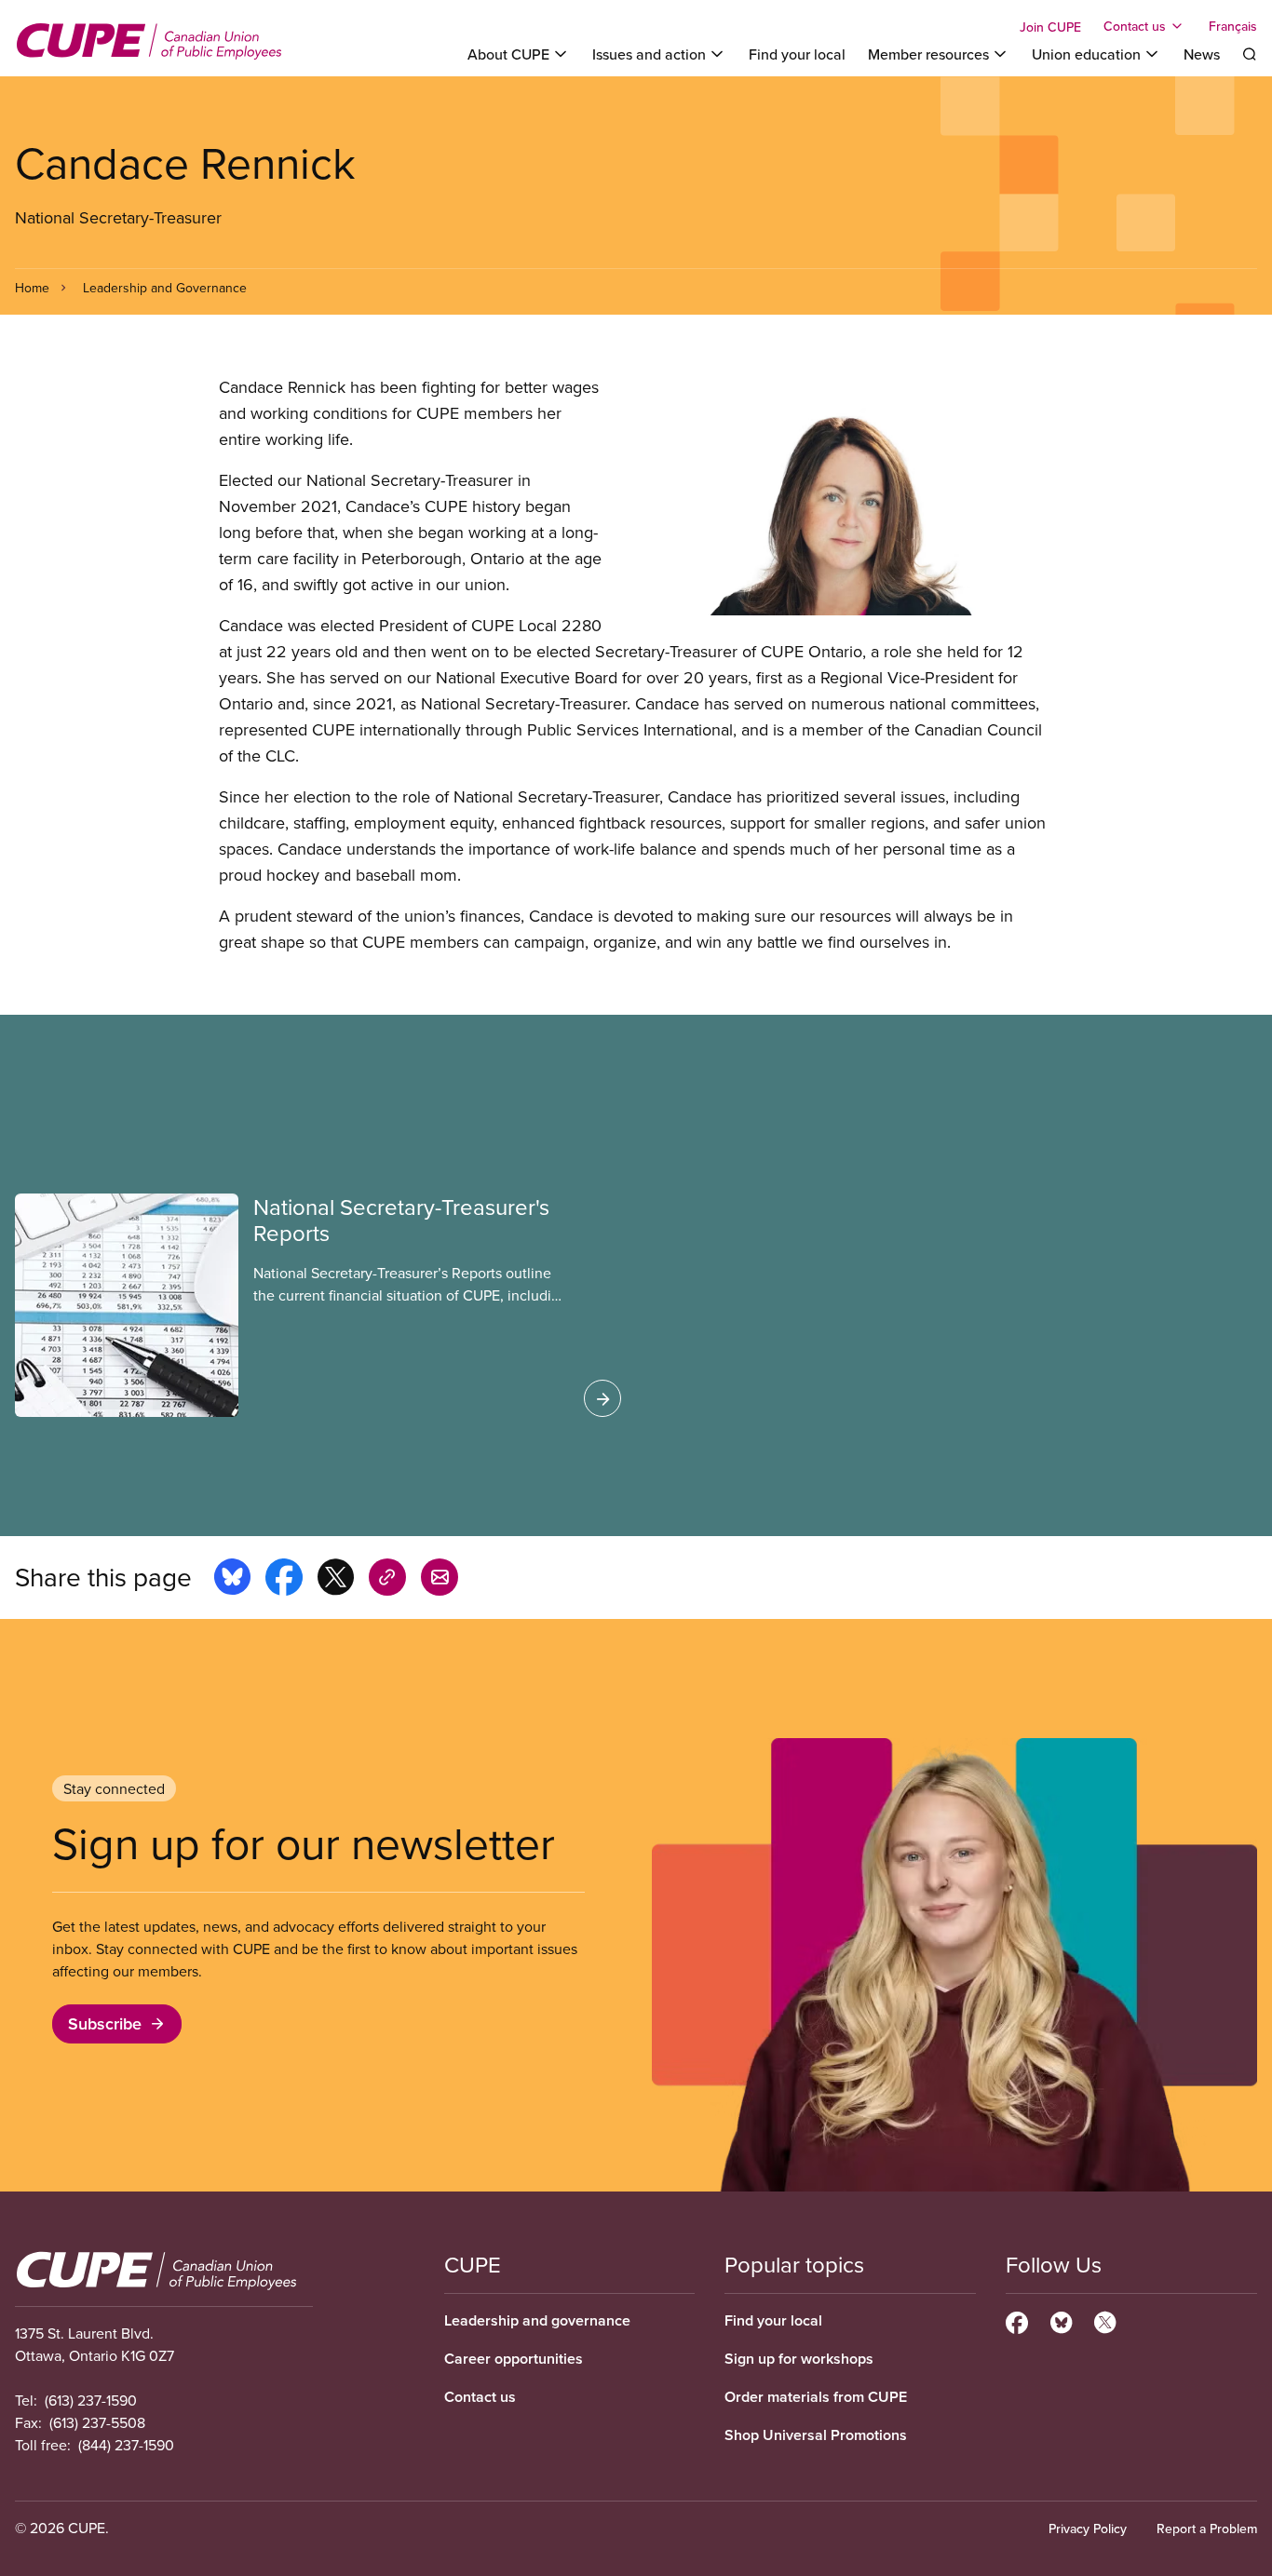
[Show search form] (1250, 54)
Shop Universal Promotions (816, 2435)
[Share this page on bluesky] (232, 1580)
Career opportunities (514, 2359)
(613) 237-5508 (97, 2422)
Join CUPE (1050, 27)
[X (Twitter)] (1105, 2320)
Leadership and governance (537, 2320)
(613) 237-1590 (91, 2400)
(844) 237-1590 (126, 2445)
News (1202, 54)
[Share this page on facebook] (284, 1580)
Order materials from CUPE (816, 2397)
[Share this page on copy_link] (387, 1580)
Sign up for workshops (799, 2359)
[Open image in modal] (845, 506)
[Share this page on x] (336, 1580)
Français (1233, 26)
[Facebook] (1017, 2320)
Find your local (797, 54)
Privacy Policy (1088, 2529)
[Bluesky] (1061, 2320)
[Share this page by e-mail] (440, 1580)
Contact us (480, 2397)
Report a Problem (1207, 2529)
